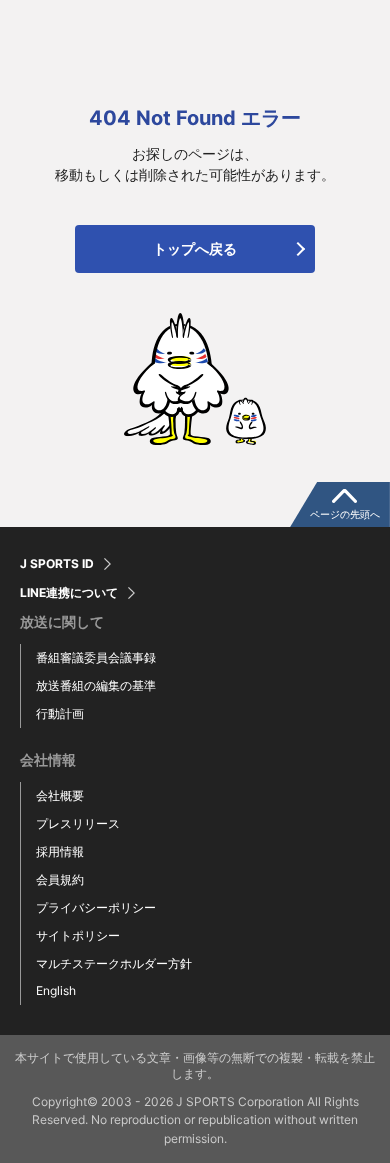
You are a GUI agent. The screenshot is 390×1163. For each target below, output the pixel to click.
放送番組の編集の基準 (96, 685)
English (56, 990)
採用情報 (60, 851)
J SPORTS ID (57, 564)
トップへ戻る (195, 248)
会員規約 (60, 879)
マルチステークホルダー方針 (114, 963)
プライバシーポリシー (96, 907)
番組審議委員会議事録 (96, 657)
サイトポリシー (78, 935)
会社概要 (60, 795)
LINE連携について (69, 593)
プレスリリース (78, 823)
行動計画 (60, 713)
